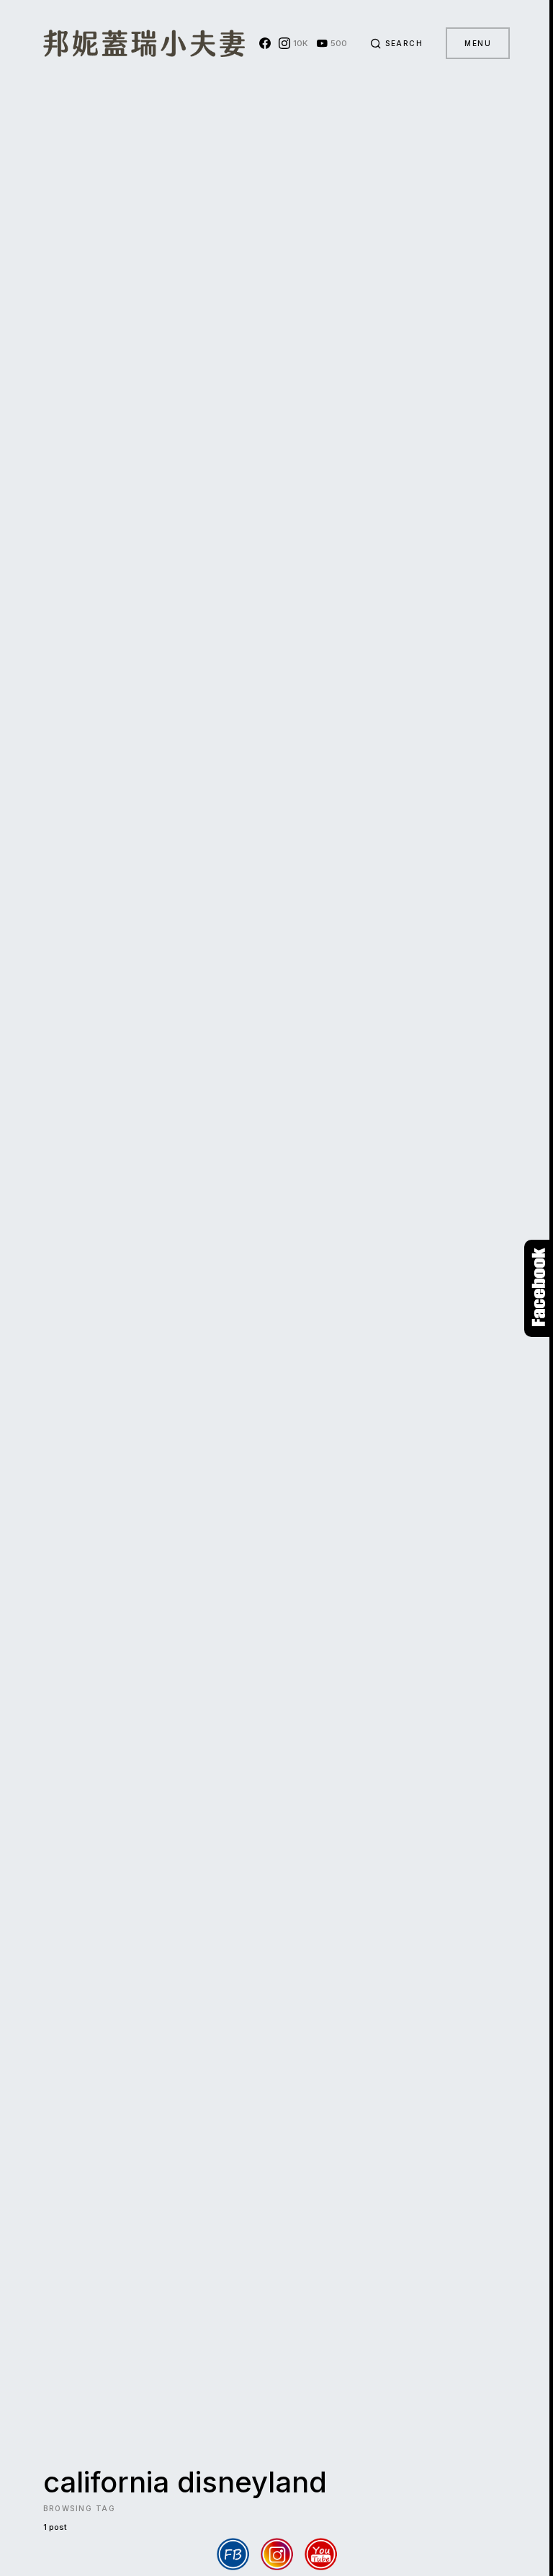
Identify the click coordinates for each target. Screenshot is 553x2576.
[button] (397, 43)
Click (539, 1288)
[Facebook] (265, 43)
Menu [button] (478, 43)
